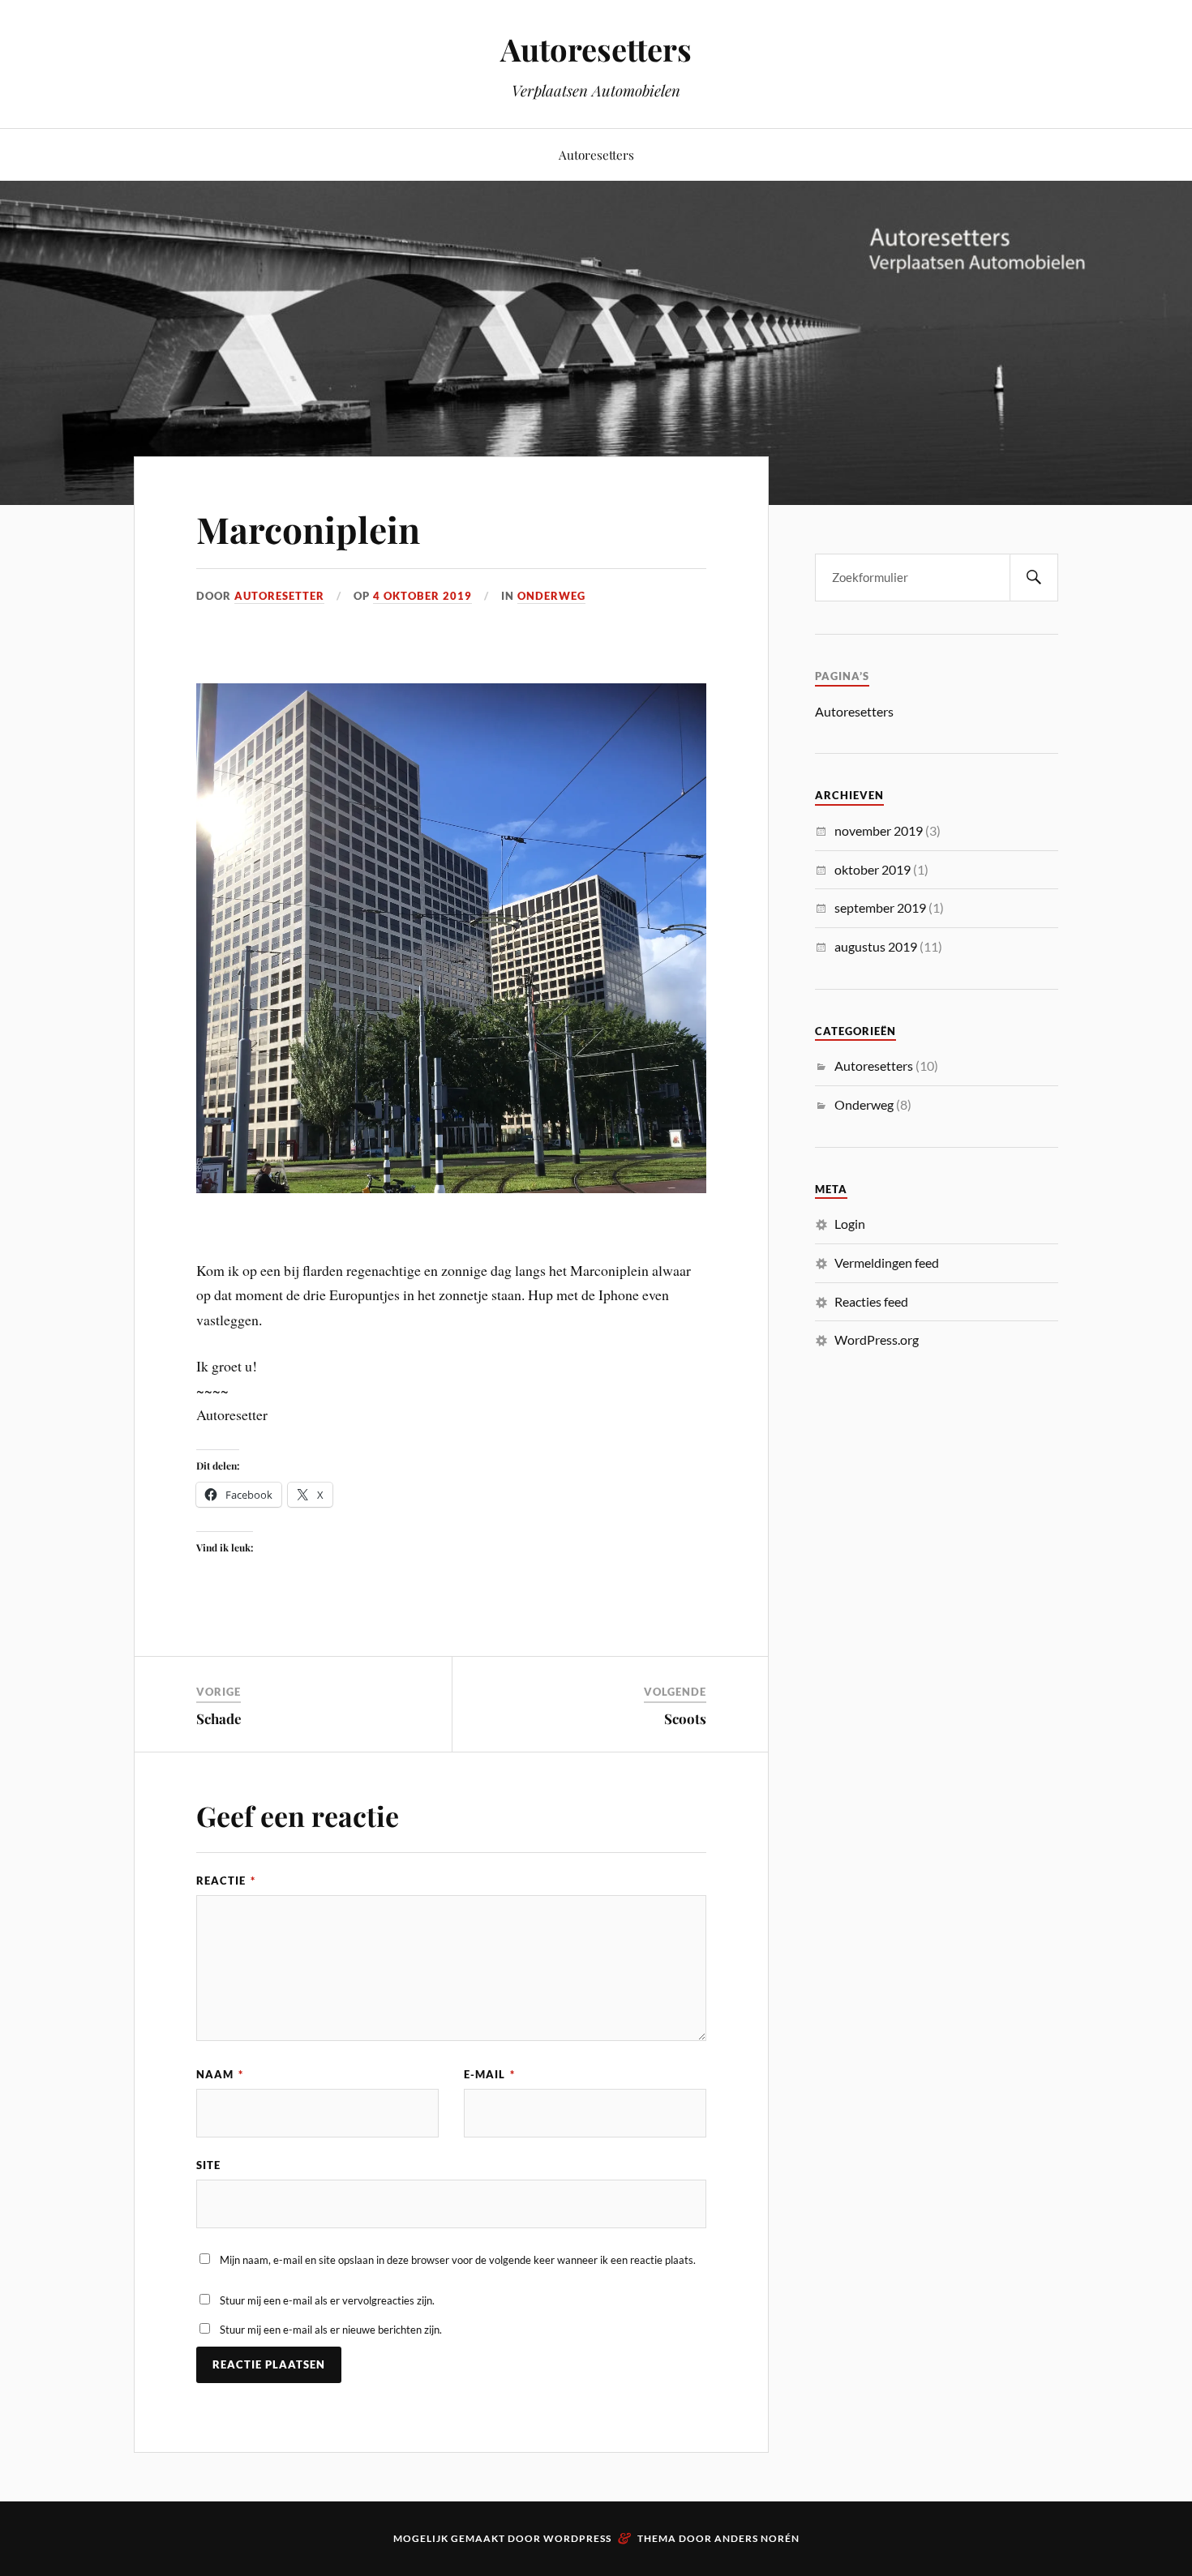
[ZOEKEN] (1034, 578)
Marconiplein (308, 529)
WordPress (577, 2538)
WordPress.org (877, 1339)
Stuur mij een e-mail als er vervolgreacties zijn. (327, 2300)
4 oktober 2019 (422, 596)
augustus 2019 (876, 946)
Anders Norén (757, 2538)
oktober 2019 (873, 869)
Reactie (226, 1881)
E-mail (489, 2074)
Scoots (685, 1718)
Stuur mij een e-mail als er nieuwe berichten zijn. (331, 2330)
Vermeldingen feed (887, 1262)
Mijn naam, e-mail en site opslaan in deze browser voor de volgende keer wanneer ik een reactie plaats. (458, 2260)
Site (208, 2165)
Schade (219, 1718)
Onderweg (551, 596)
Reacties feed (871, 1301)
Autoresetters (596, 49)
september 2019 (880, 907)
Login (850, 1224)
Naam (220, 2074)
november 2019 (879, 830)
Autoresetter (279, 596)
